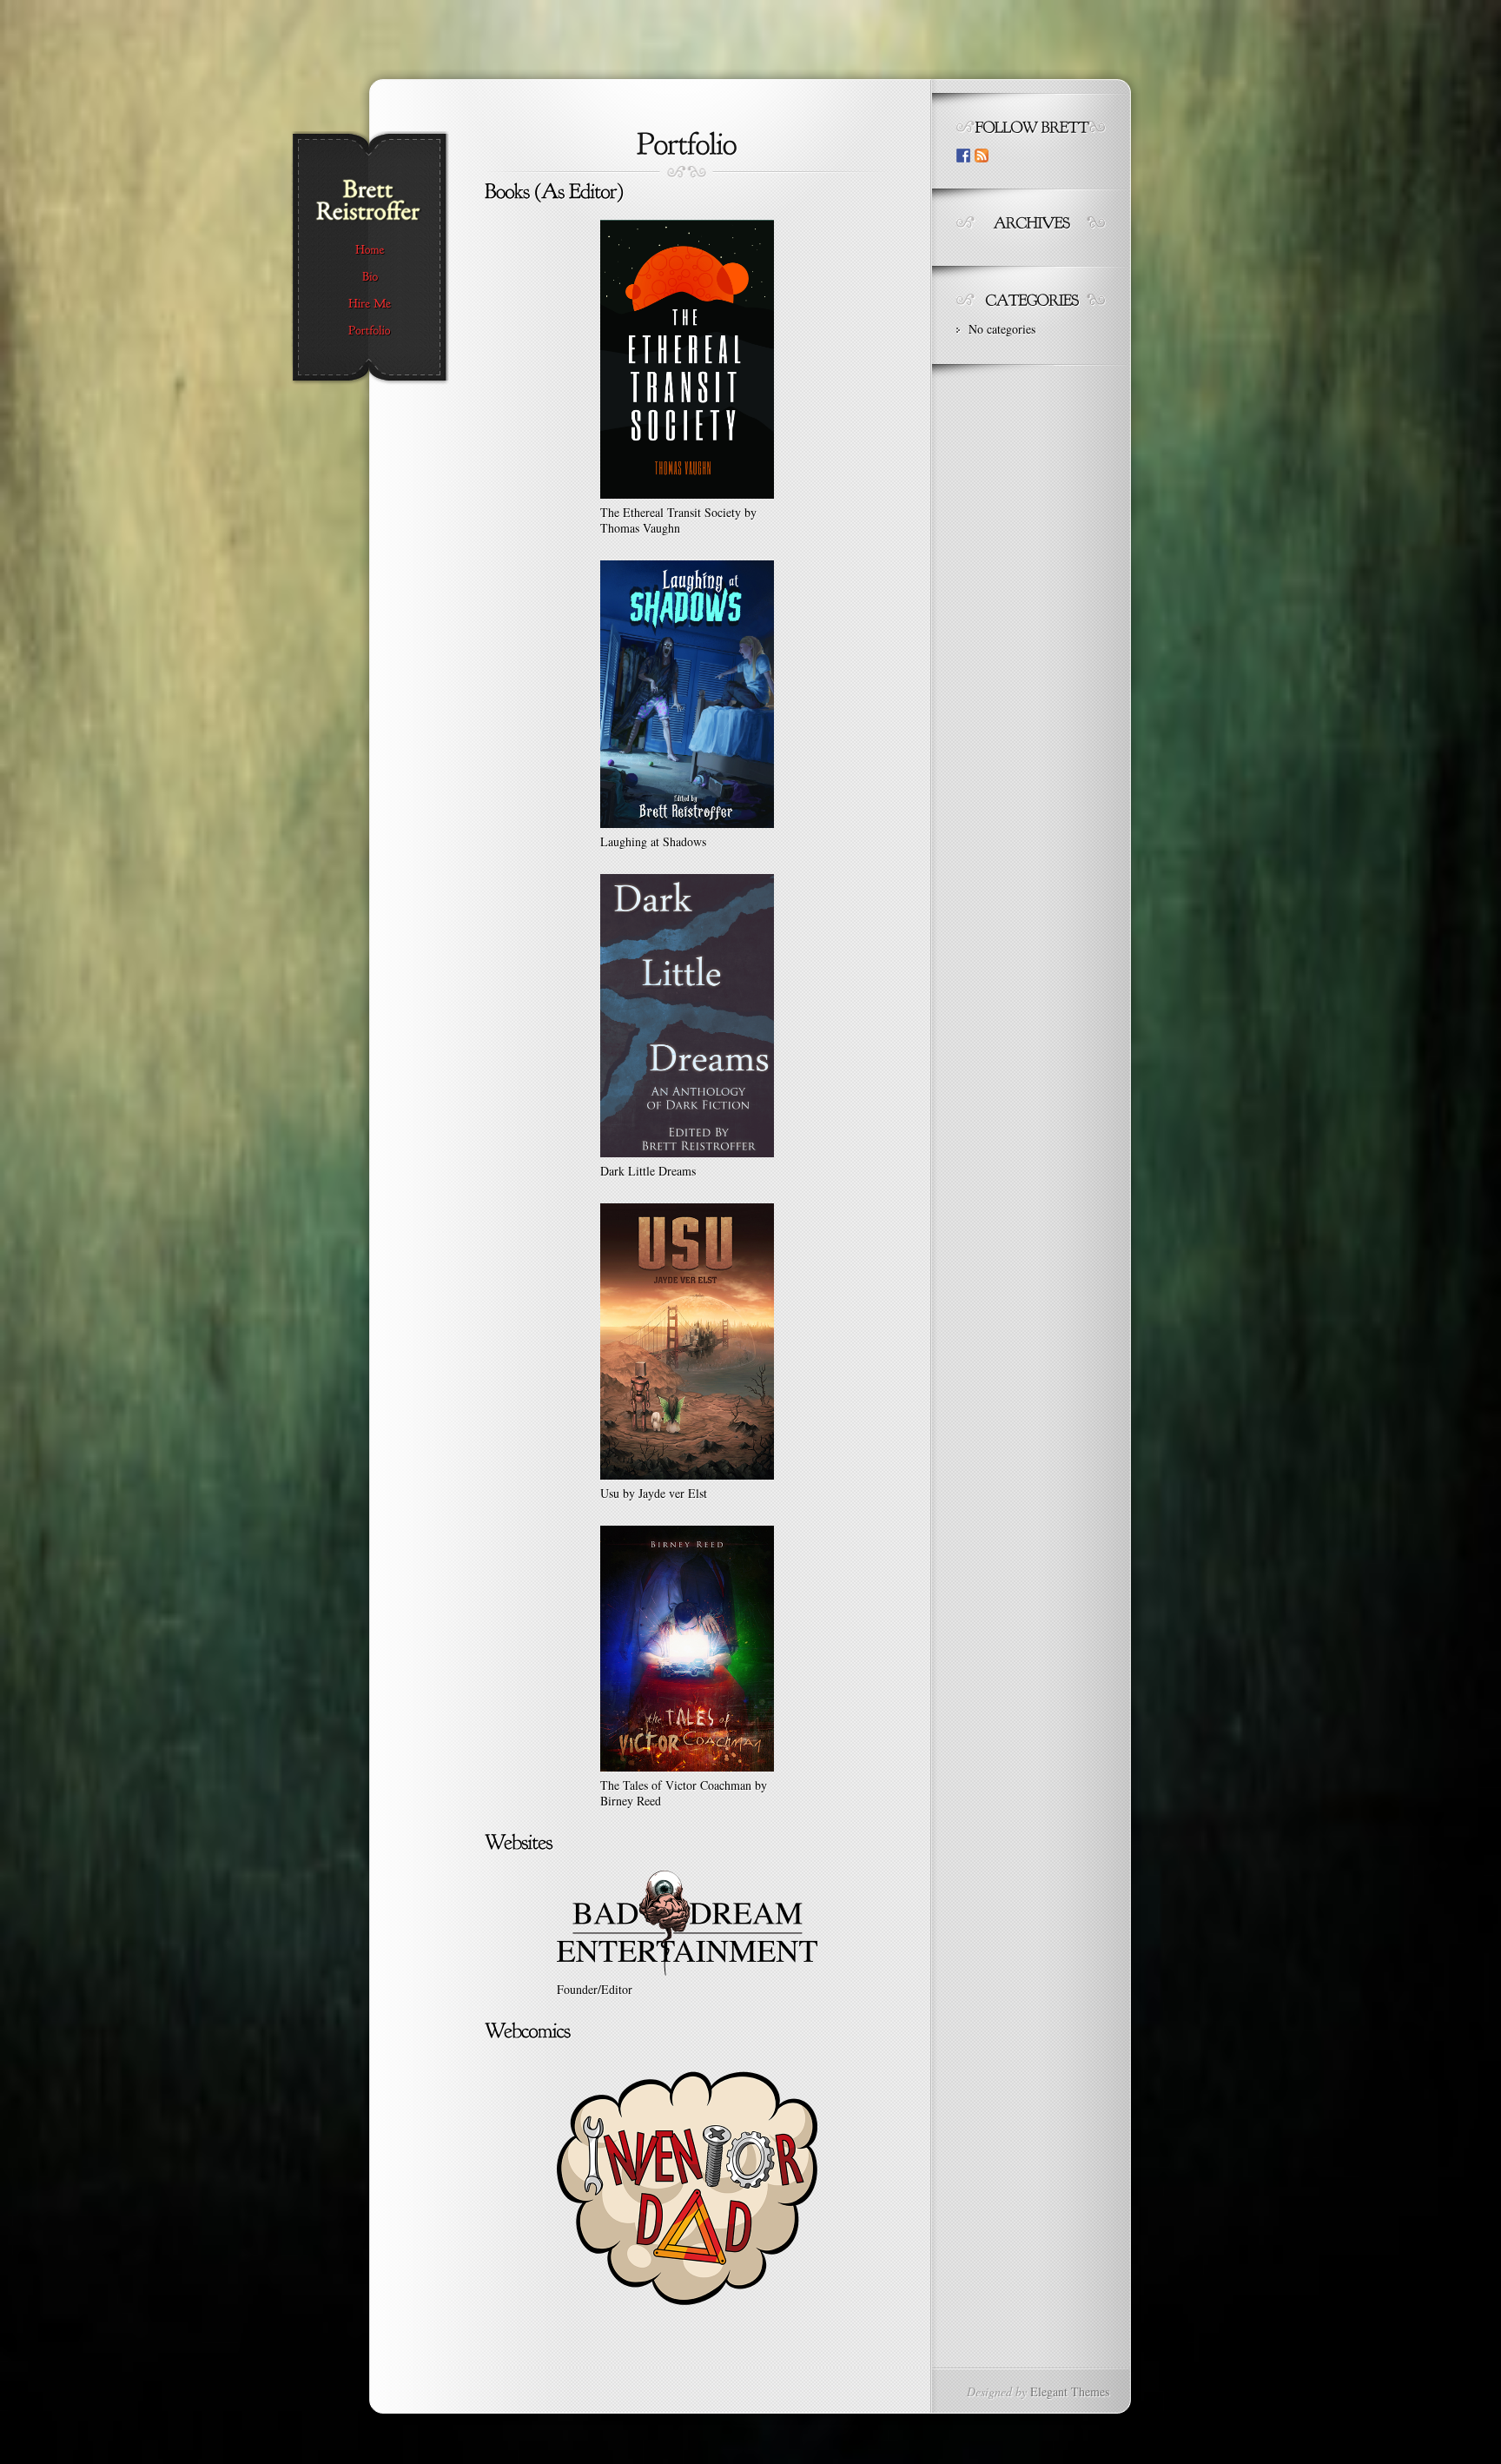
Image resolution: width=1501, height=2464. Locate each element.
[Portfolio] (370, 331)
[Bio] (370, 277)
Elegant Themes (1070, 2391)
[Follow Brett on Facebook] (963, 156)
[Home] (370, 250)
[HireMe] (370, 304)
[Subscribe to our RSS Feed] (982, 156)
